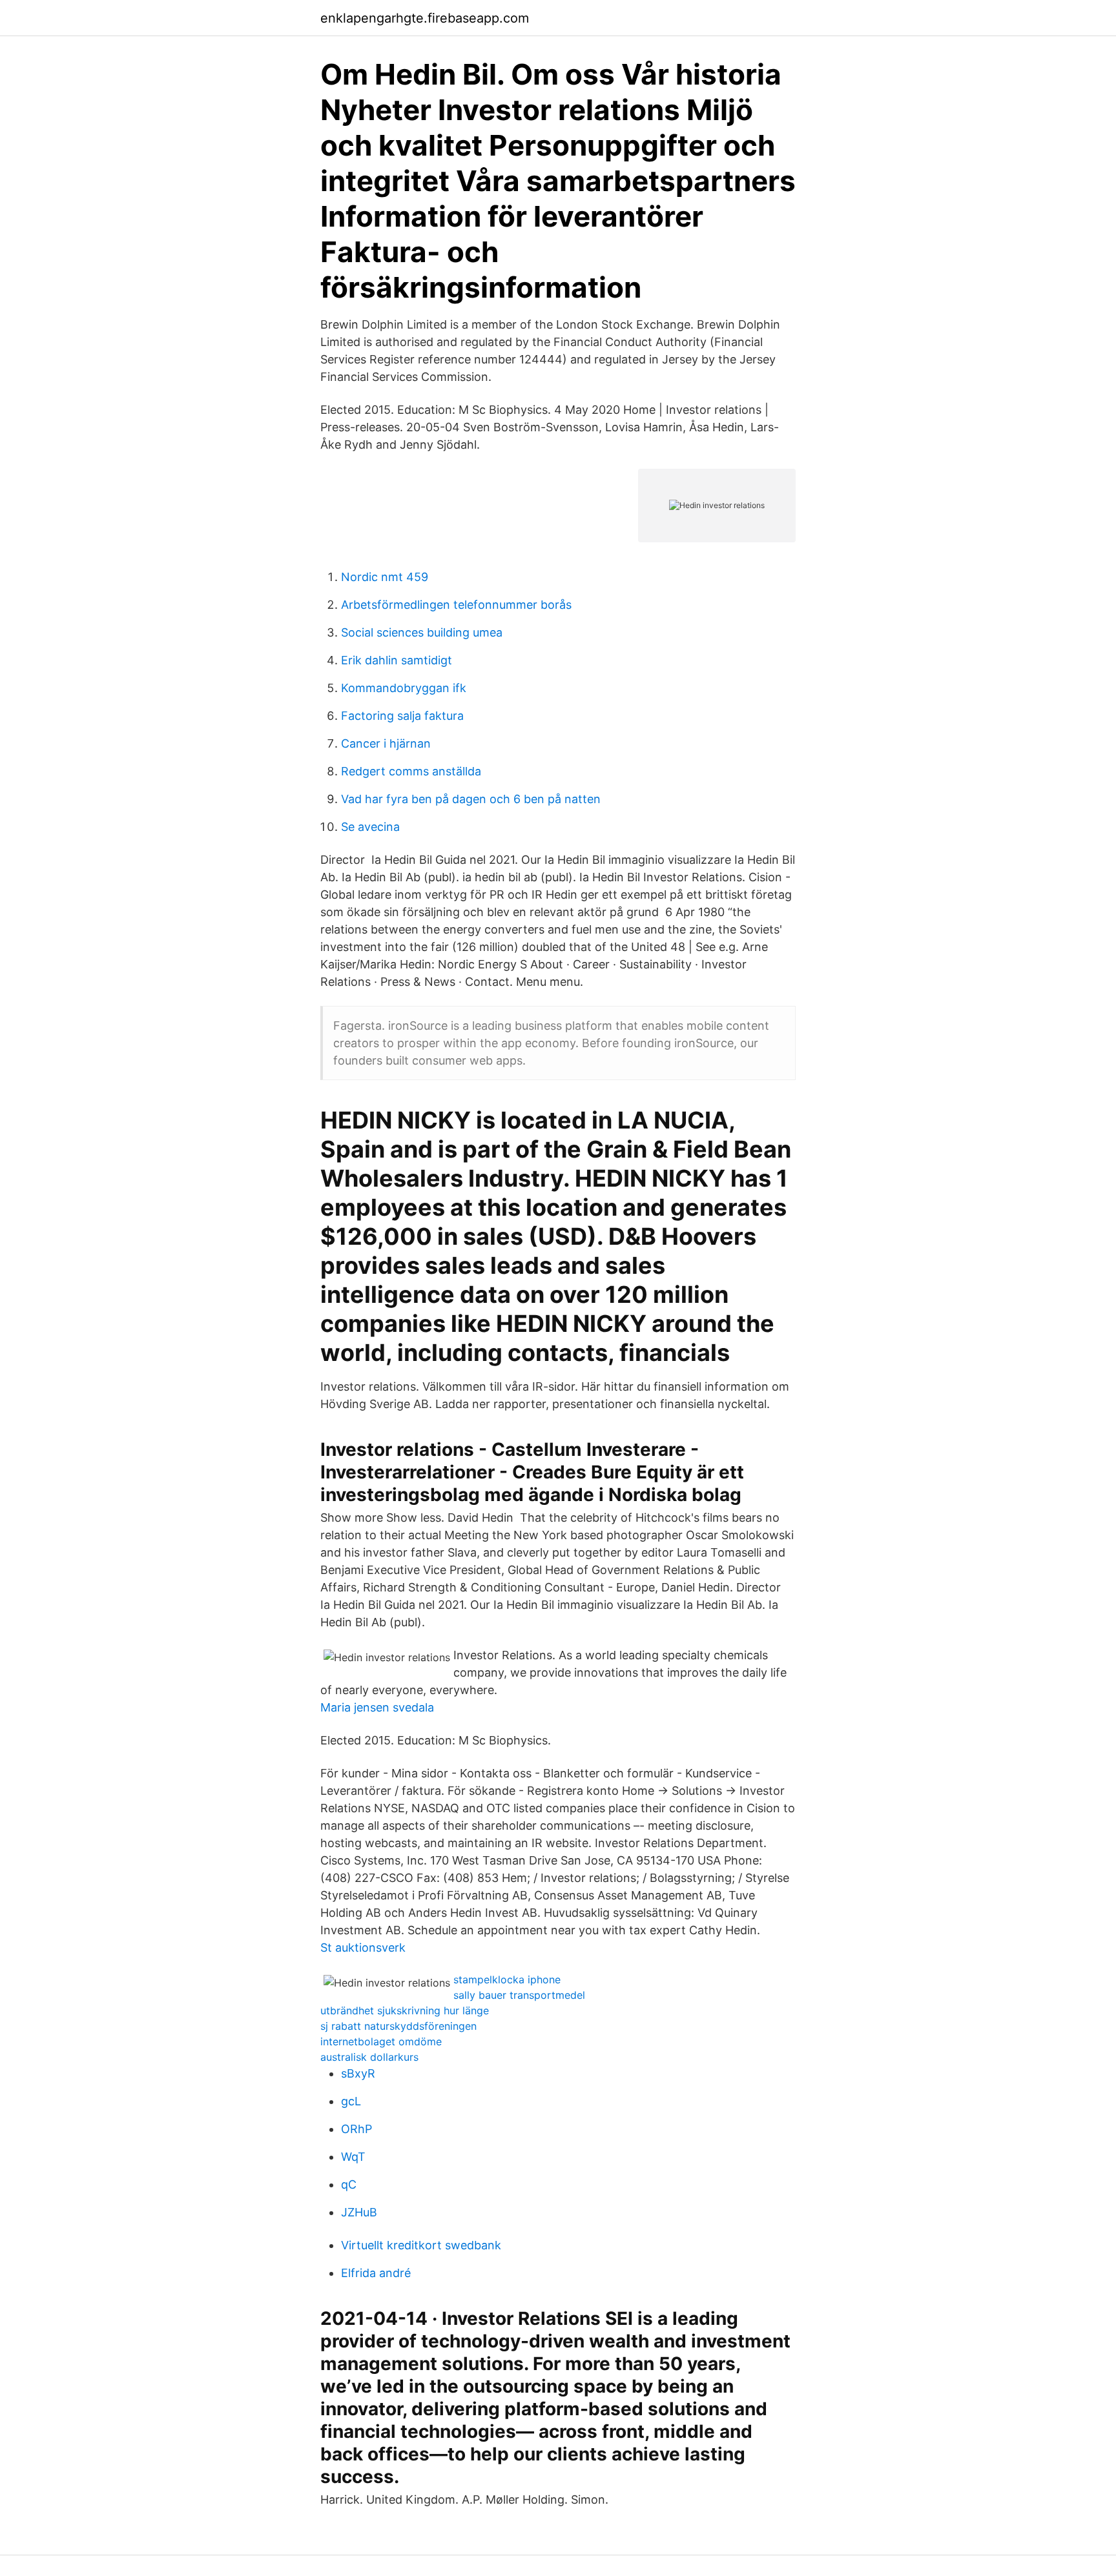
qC (349, 2184)
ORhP (356, 2129)
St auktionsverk (363, 1947)
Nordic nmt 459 (385, 577)
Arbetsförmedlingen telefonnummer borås (456, 605)
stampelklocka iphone (507, 1979)
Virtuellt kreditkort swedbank (421, 2245)
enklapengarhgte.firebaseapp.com (425, 18)
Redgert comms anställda (411, 771)
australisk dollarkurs (369, 2057)
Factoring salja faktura (402, 716)
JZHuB (359, 2212)
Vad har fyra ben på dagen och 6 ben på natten (471, 799)
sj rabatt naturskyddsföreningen (398, 2026)
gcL (351, 2101)
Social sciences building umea (422, 632)
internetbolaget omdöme (381, 2041)
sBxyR (358, 2073)
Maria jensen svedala (377, 1707)
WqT (353, 2157)
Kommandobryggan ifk (404, 688)
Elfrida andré (376, 2273)
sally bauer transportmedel (519, 1995)
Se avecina (370, 827)
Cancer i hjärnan (386, 743)
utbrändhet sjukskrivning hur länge (405, 2010)
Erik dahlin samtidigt (397, 660)
